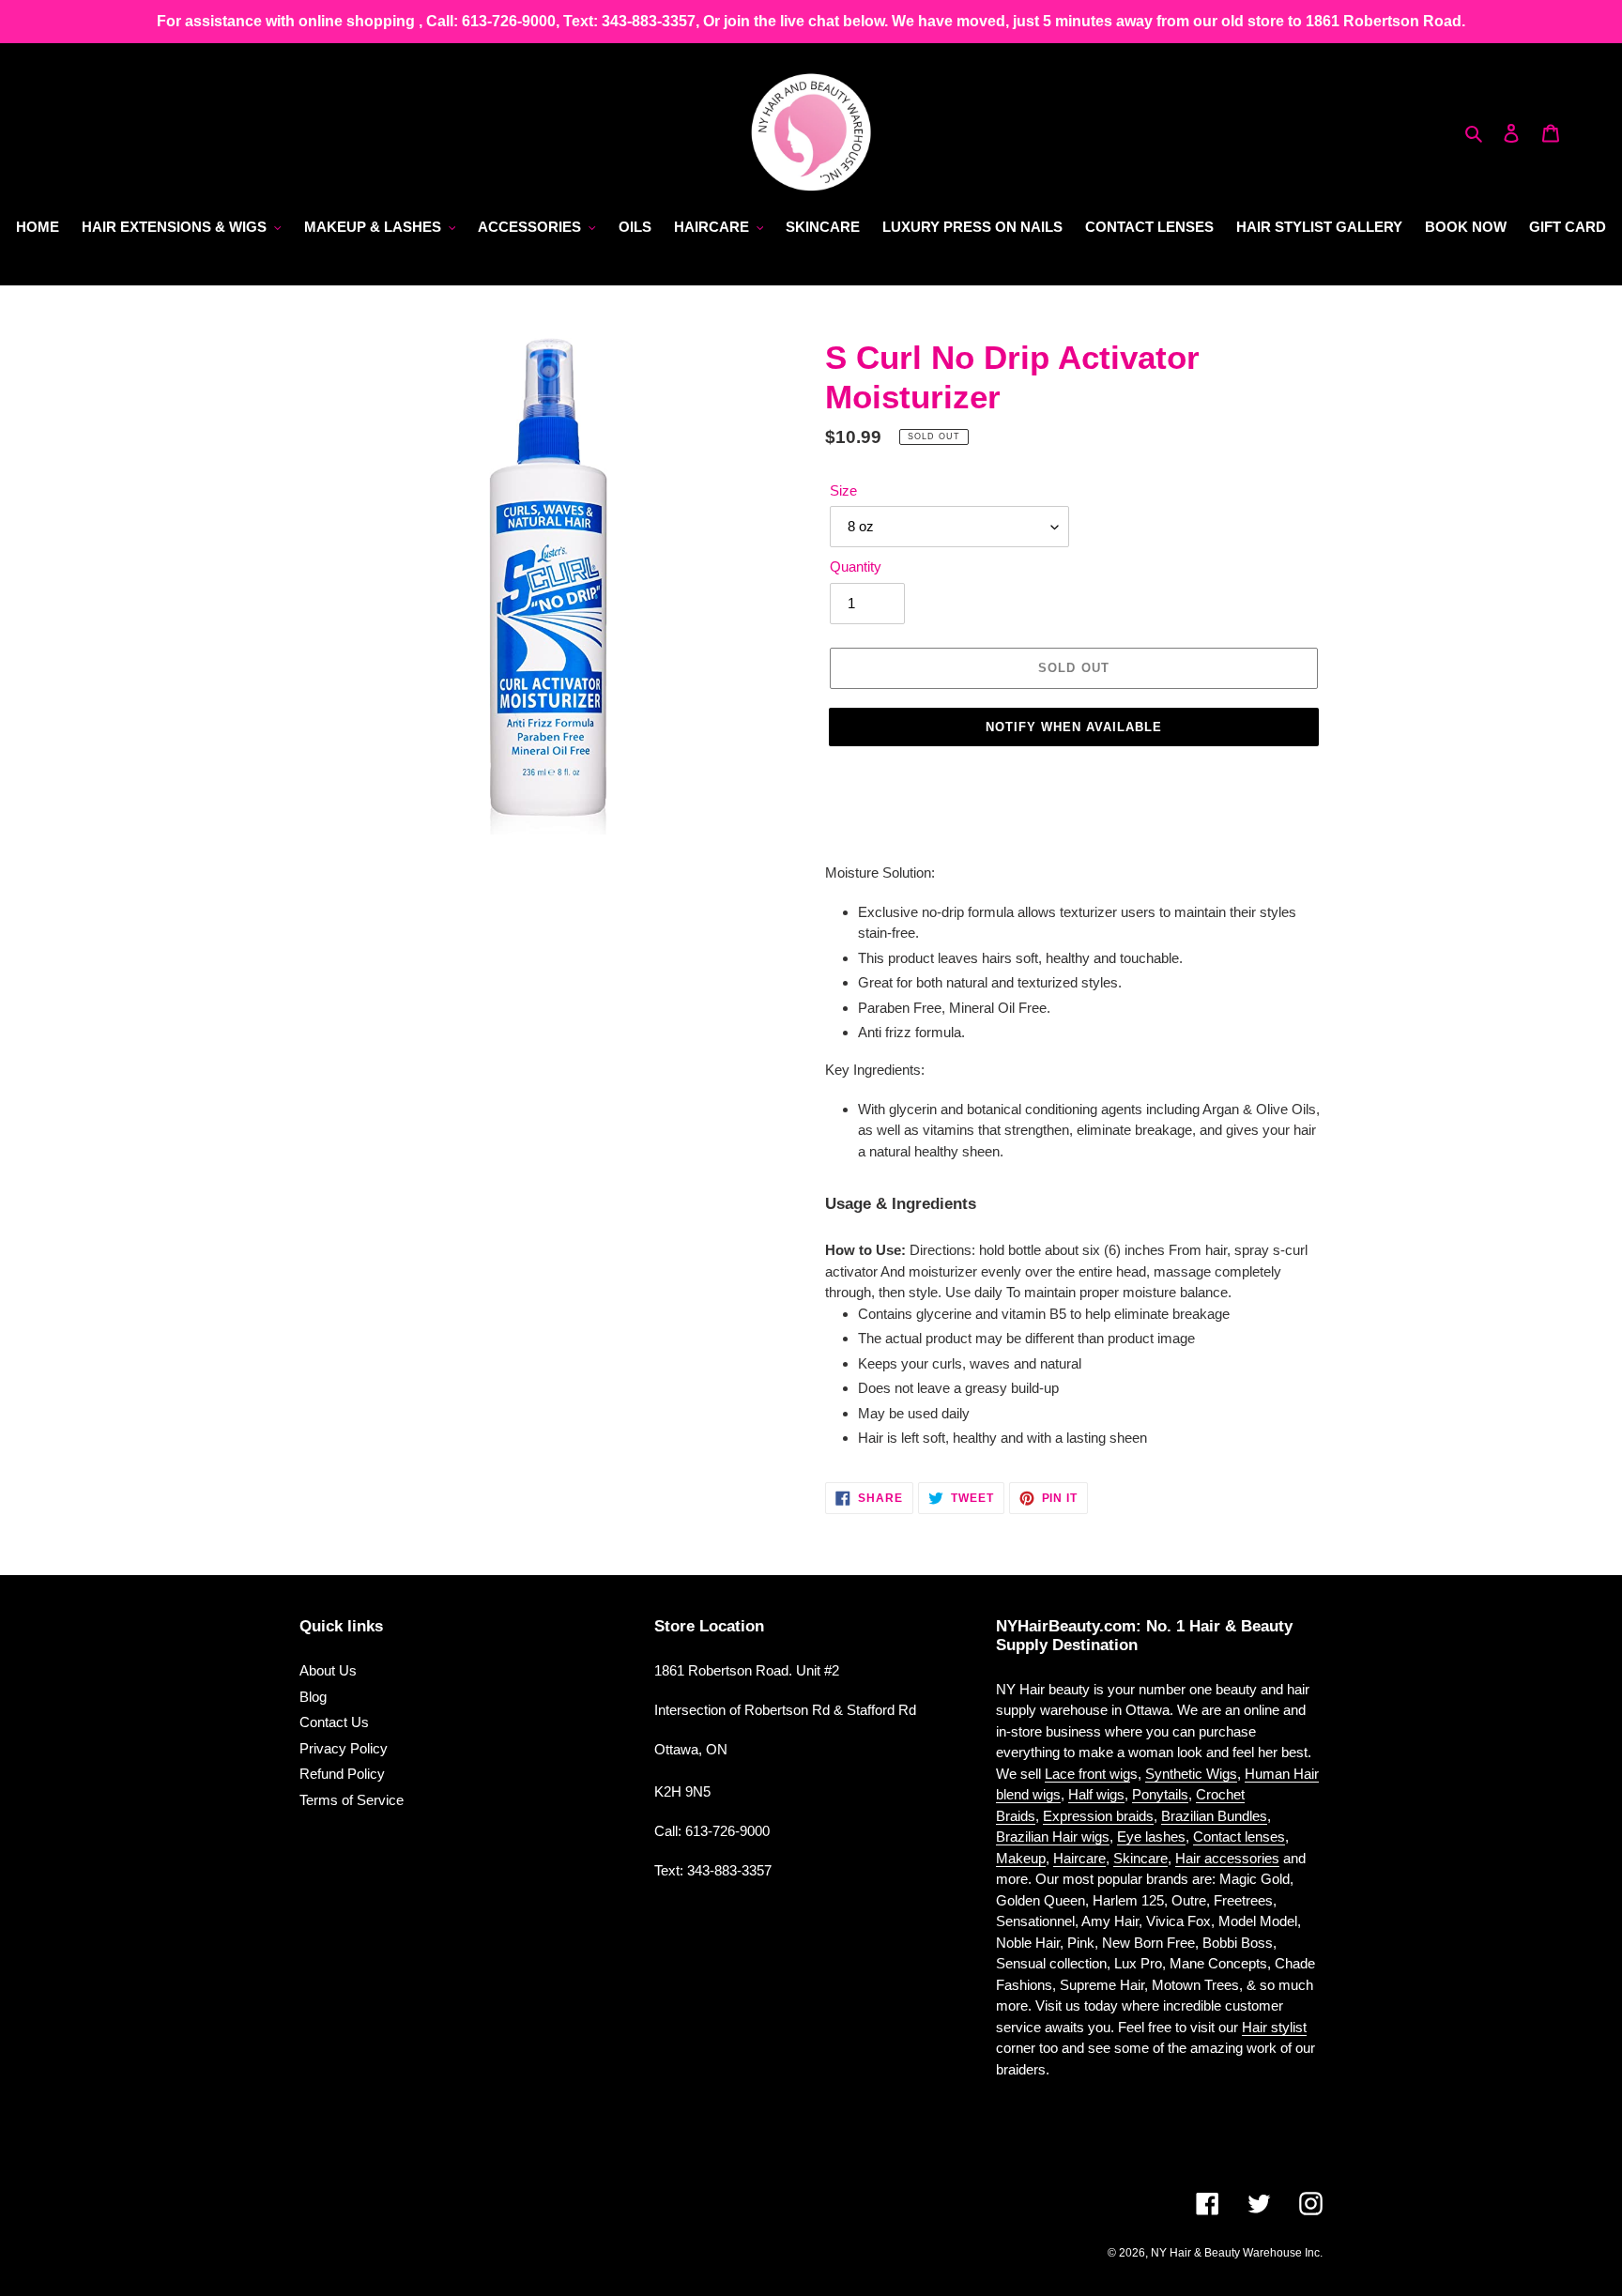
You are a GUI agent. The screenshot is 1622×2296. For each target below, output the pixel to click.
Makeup (1021, 1858)
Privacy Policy (344, 1748)
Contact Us (334, 1722)
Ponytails (1160, 1794)
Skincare (1140, 1858)
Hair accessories (1227, 1858)
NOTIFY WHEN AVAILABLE (1074, 727)
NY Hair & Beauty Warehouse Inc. (1237, 2253)
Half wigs (1096, 1794)
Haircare (1079, 1858)
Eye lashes (1151, 1837)
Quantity (856, 566)
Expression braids (1098, 1816)
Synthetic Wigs (1191, 1774)
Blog (313, 1697)
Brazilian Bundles (1214, 1816)
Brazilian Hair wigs (1053, 1837)
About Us (328, 1670)
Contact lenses (1239, 1837)
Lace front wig (1087, 1774)
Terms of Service (352, 1800)
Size (843, 490)
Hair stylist (1274, 2027)
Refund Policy (342, 1774)
